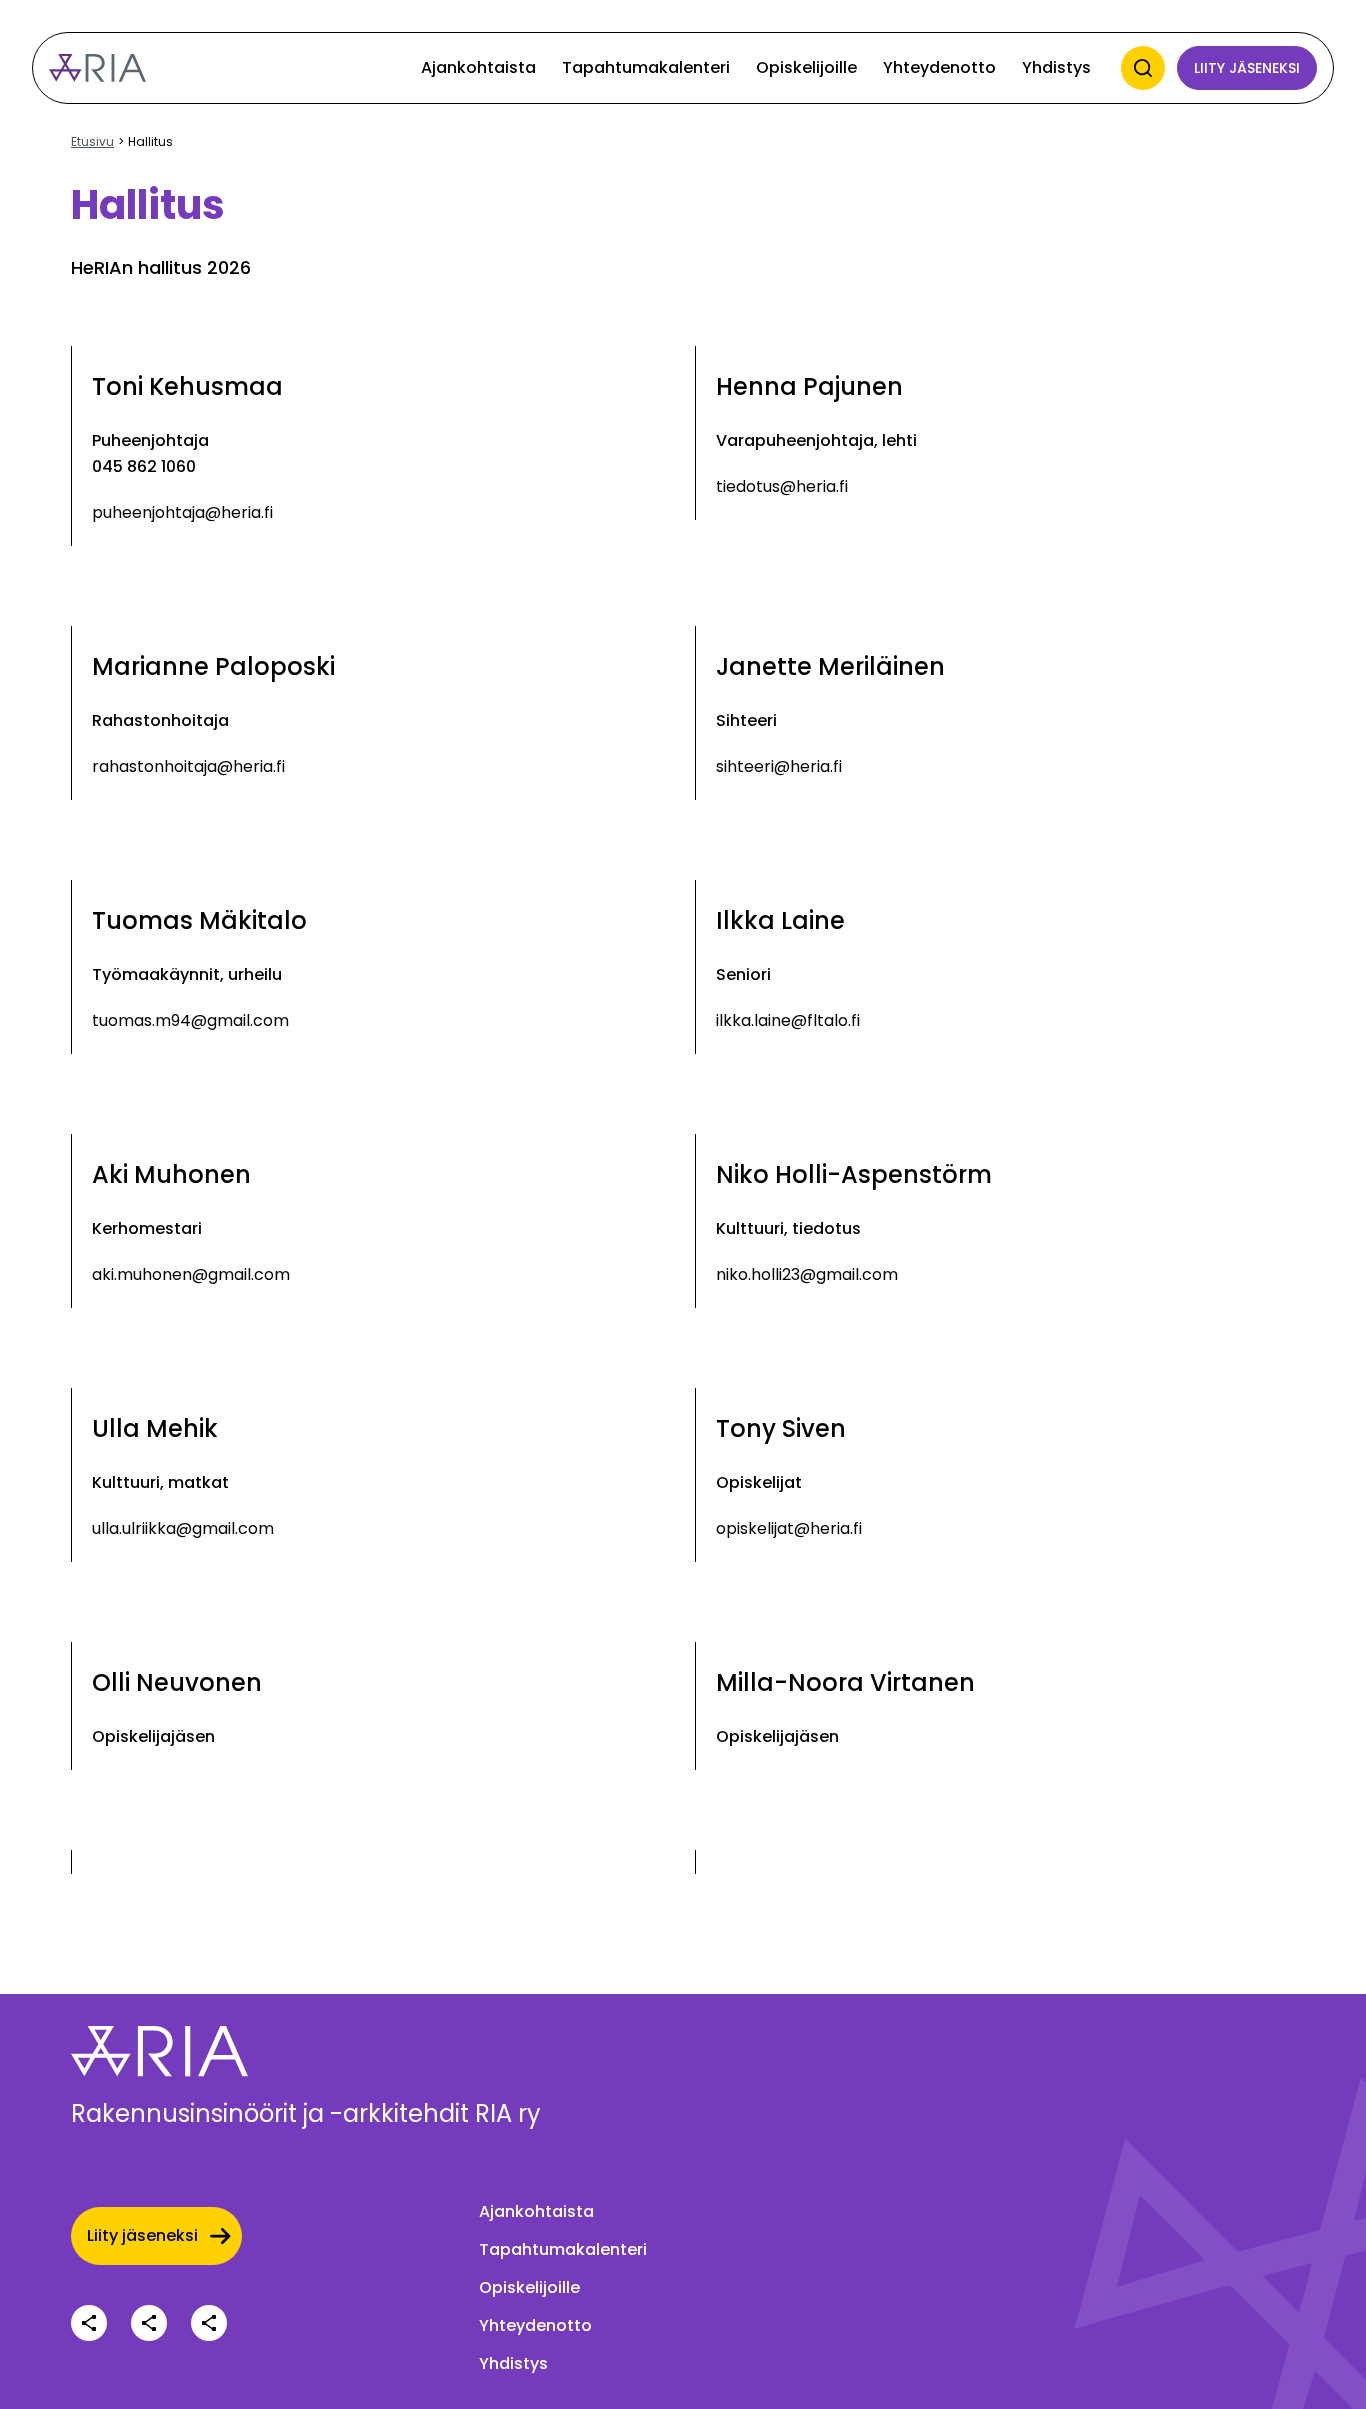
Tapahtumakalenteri (646, 67)
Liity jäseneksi (1247, 68)
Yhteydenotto (939, 67)
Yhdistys (1056, 67)
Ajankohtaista (478, 67)
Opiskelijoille (806, 67)
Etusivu (92, 141)
